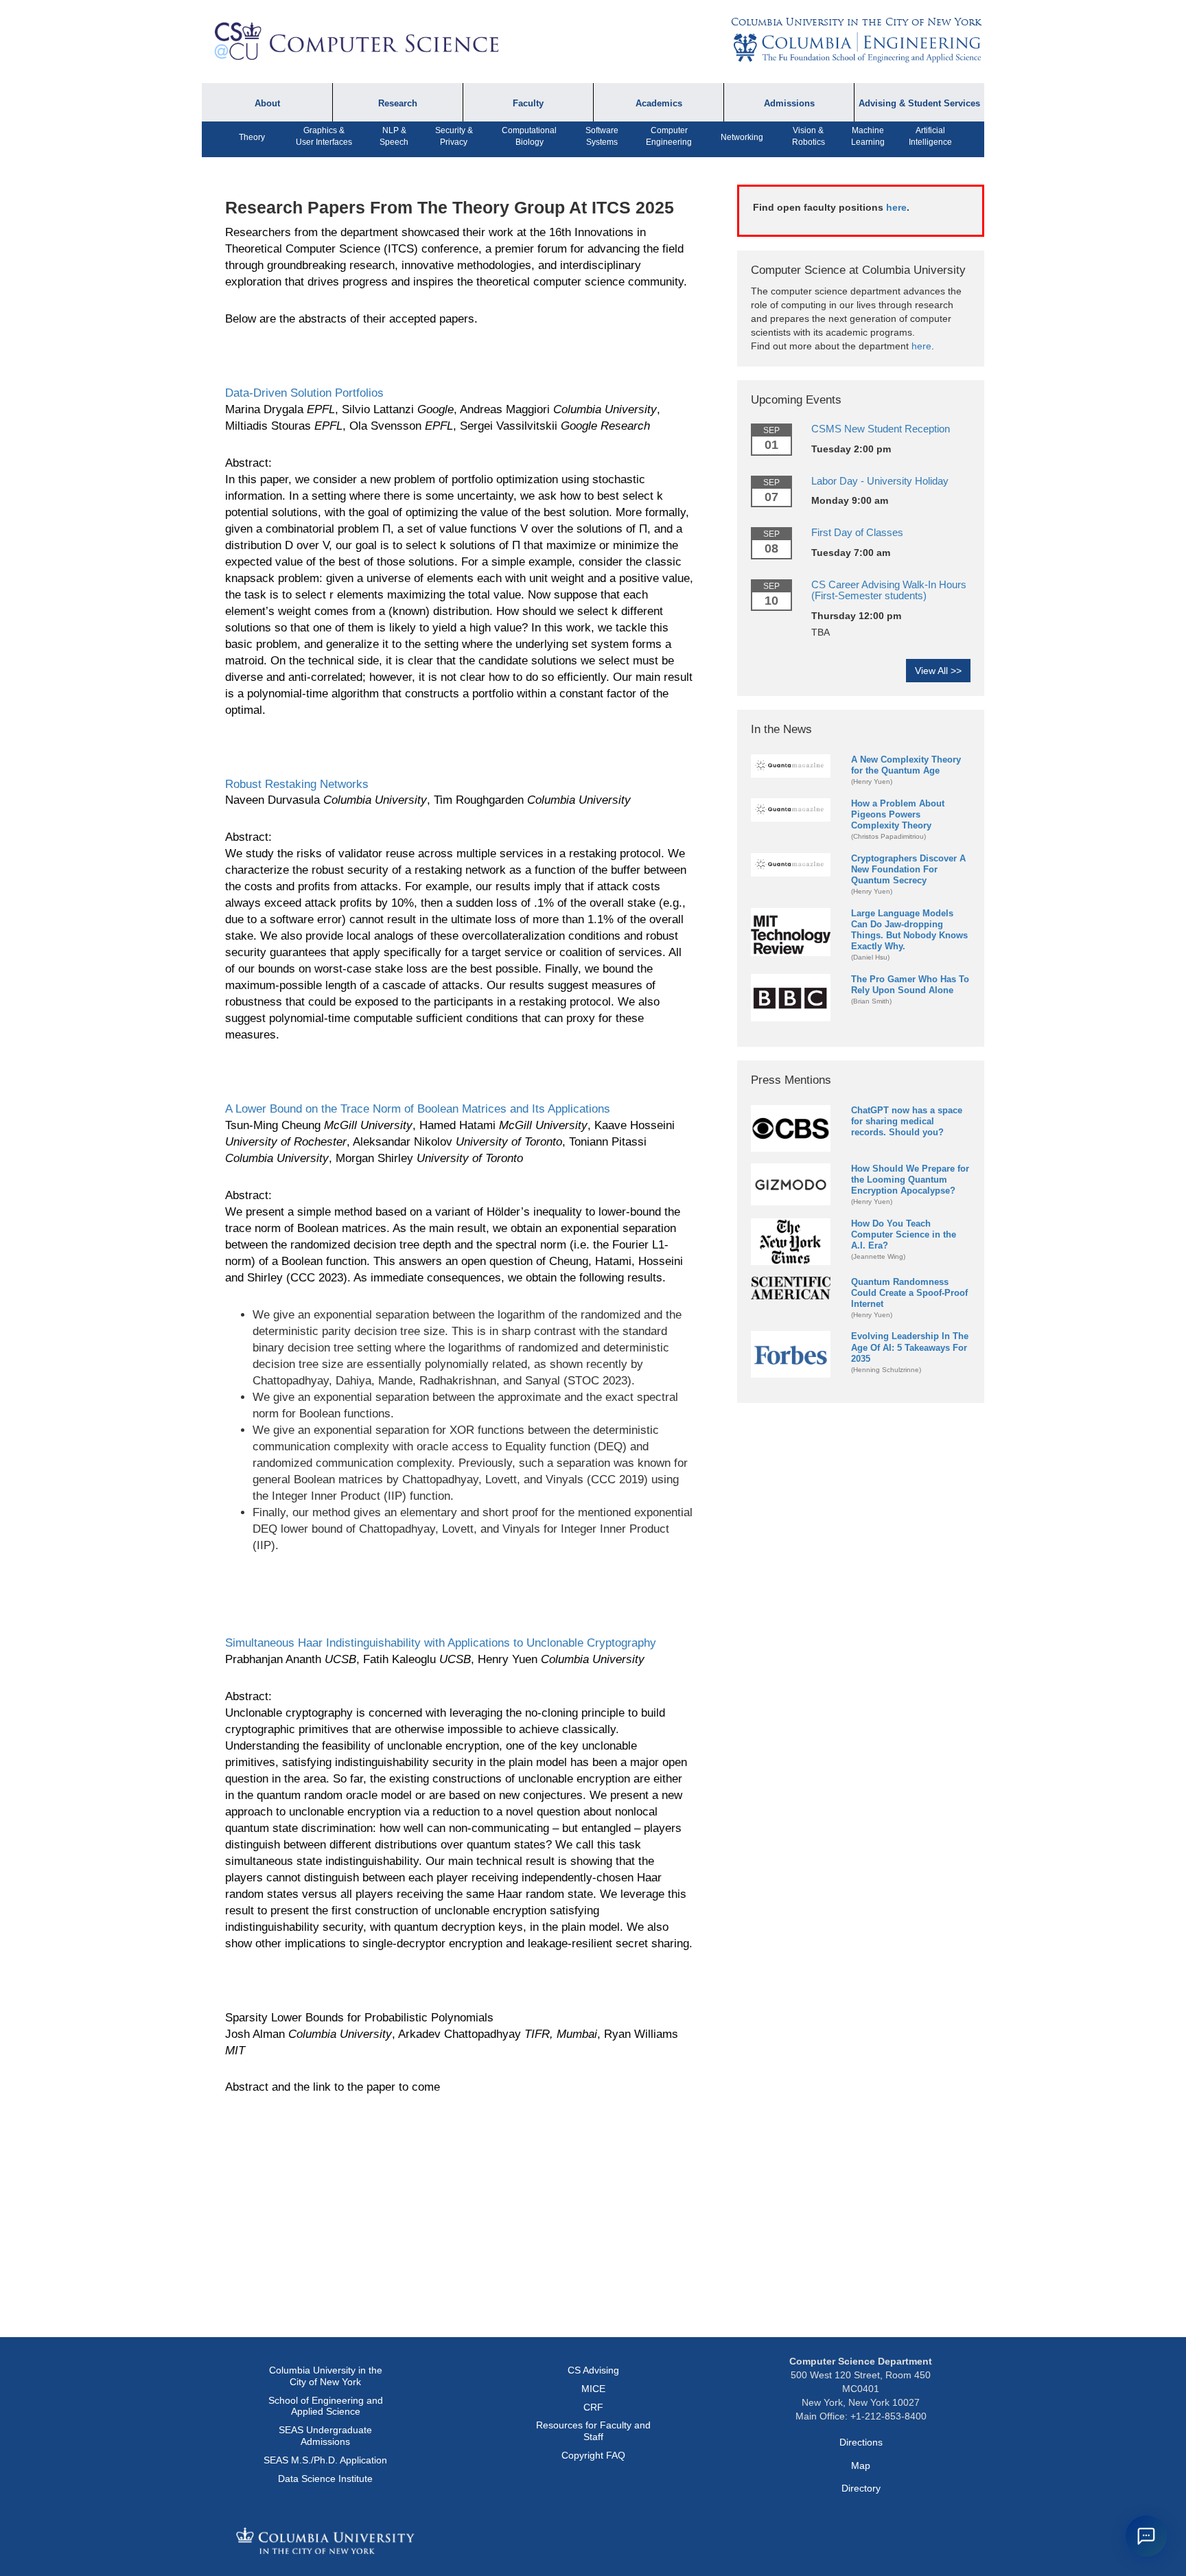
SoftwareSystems (602, 136)
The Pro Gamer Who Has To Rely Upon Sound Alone (910, 985)
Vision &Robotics (809, 136)
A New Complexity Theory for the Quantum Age (906, 765)
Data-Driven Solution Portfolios (304, 393)
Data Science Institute (325, 2479)
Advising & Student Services (919, 104)
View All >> (938, 671)
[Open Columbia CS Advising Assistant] (1146, 2536)
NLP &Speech (394, 136)
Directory (861, 2488)
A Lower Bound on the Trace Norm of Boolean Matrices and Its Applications (418, 1109)
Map (861, 2465)
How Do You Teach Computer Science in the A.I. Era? (904, 1234)
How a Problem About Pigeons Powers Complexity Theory (898, 814)
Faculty (528, 104)
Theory (252, 137)
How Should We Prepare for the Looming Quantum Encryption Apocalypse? (910, 1180)
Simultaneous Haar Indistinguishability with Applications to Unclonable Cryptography (441, 1643)
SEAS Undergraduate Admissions (325, 2436)
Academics (659, 104)
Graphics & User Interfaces (324, 136)
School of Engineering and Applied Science (326, 2406)
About (267, 104)
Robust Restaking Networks (297, 784)
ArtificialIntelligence (930, 136)
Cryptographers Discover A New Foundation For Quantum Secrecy (908, 869)
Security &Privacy (454, 136)
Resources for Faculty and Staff (593, 2431)
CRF (593, 2407)
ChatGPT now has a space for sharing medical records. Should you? (907, 1121)
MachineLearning (868, 136)
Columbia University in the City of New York (856, 22)
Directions (861, 2442)
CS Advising (593, 2370)
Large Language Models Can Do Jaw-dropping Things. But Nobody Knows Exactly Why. (909, 930)
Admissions (789, 104)
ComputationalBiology (529, 136)
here (896, 207)
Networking (742, 137)
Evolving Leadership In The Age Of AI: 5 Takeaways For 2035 (910, 1347)
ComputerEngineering (669, 136)
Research (398, 104)
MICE (593, 2389)
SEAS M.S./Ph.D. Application (325, 2460)
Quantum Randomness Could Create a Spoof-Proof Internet (909, 1293)
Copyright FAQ (593, 2455)
